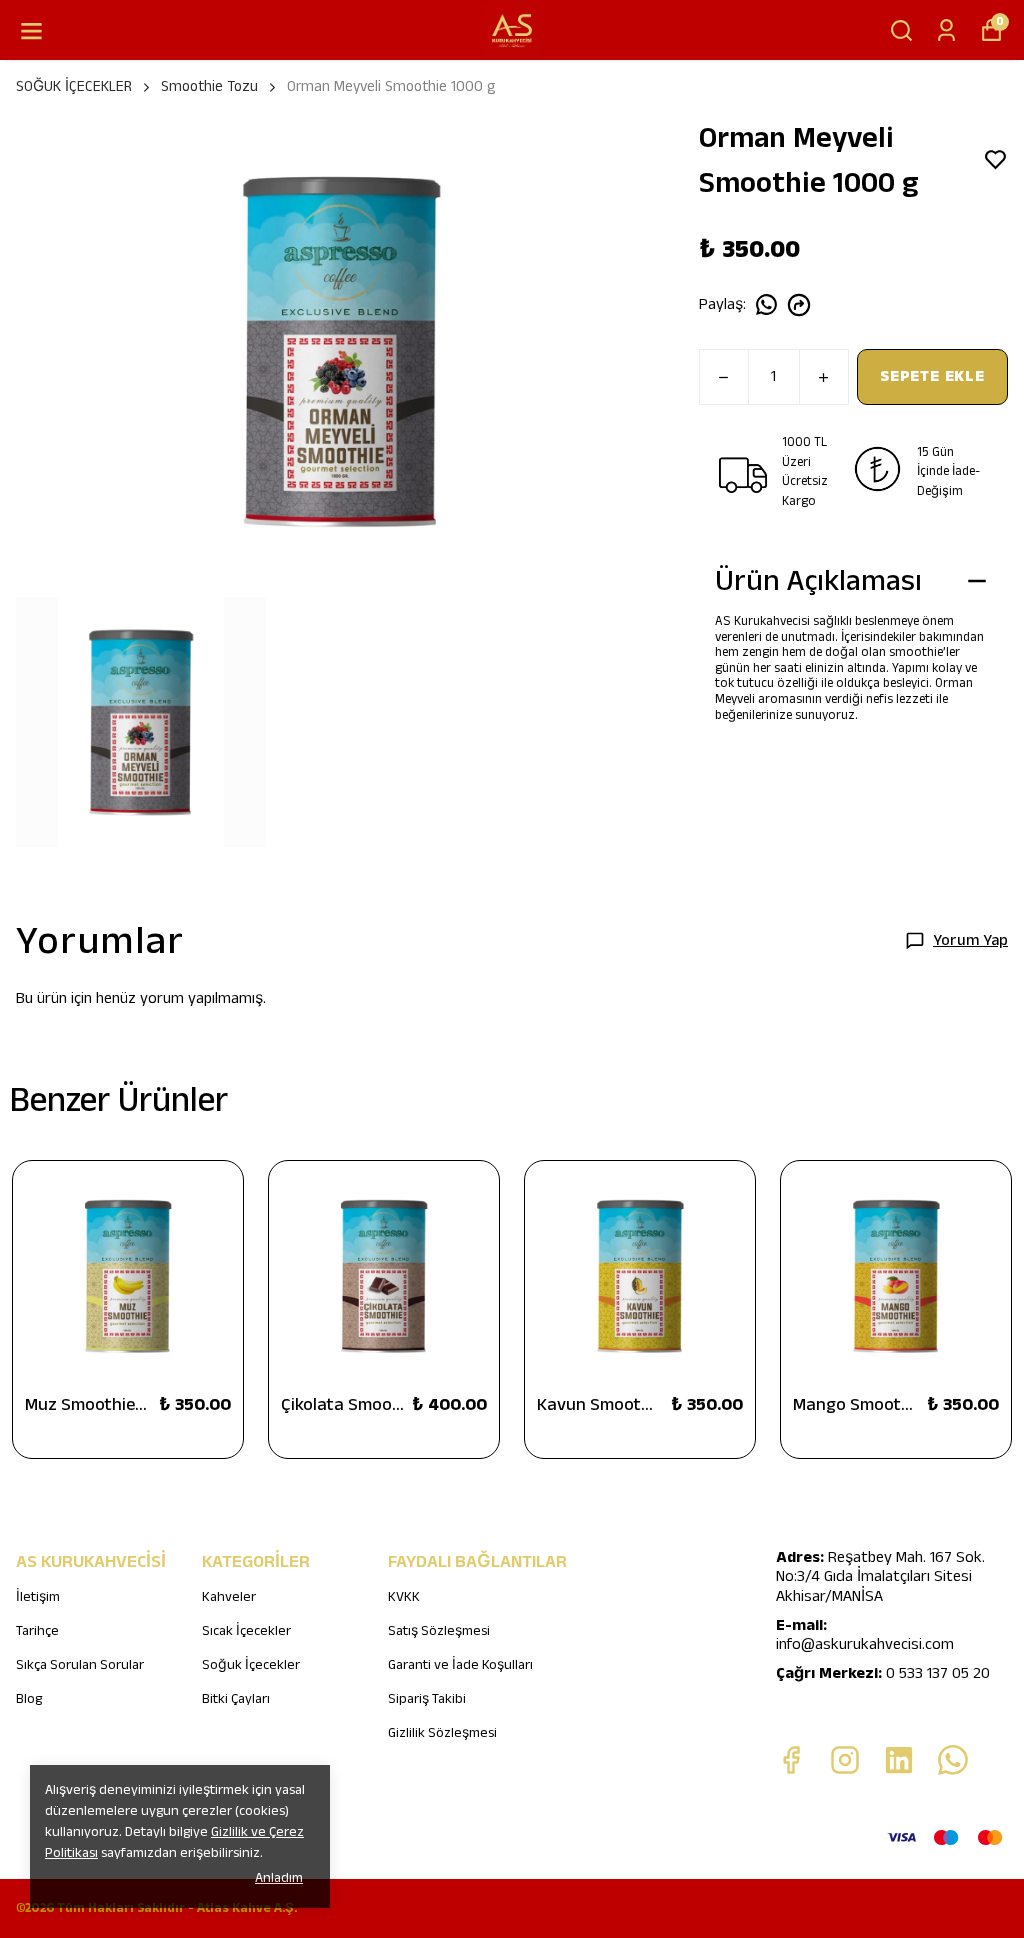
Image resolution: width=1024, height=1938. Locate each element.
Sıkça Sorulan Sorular (80, 1665)
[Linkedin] (899, 1760)
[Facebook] (791, 1760)
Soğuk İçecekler (251, 1665)
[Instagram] (845, 1760)
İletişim (38, 1597)
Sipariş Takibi (427, 1699)
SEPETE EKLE (932, 376)
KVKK (404, 1597)
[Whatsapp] (953, 1760)
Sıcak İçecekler (246, 1631)
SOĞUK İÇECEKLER (74, 86)
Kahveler (229, 1597)
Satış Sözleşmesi (439, 1631)
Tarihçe (37, 1631)
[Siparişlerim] (946, 30)
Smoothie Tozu (209, 86)
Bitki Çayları (236, 1699)
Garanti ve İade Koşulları (460, 1665)
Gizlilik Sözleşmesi (442, 1733)
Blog (29, 1699)
